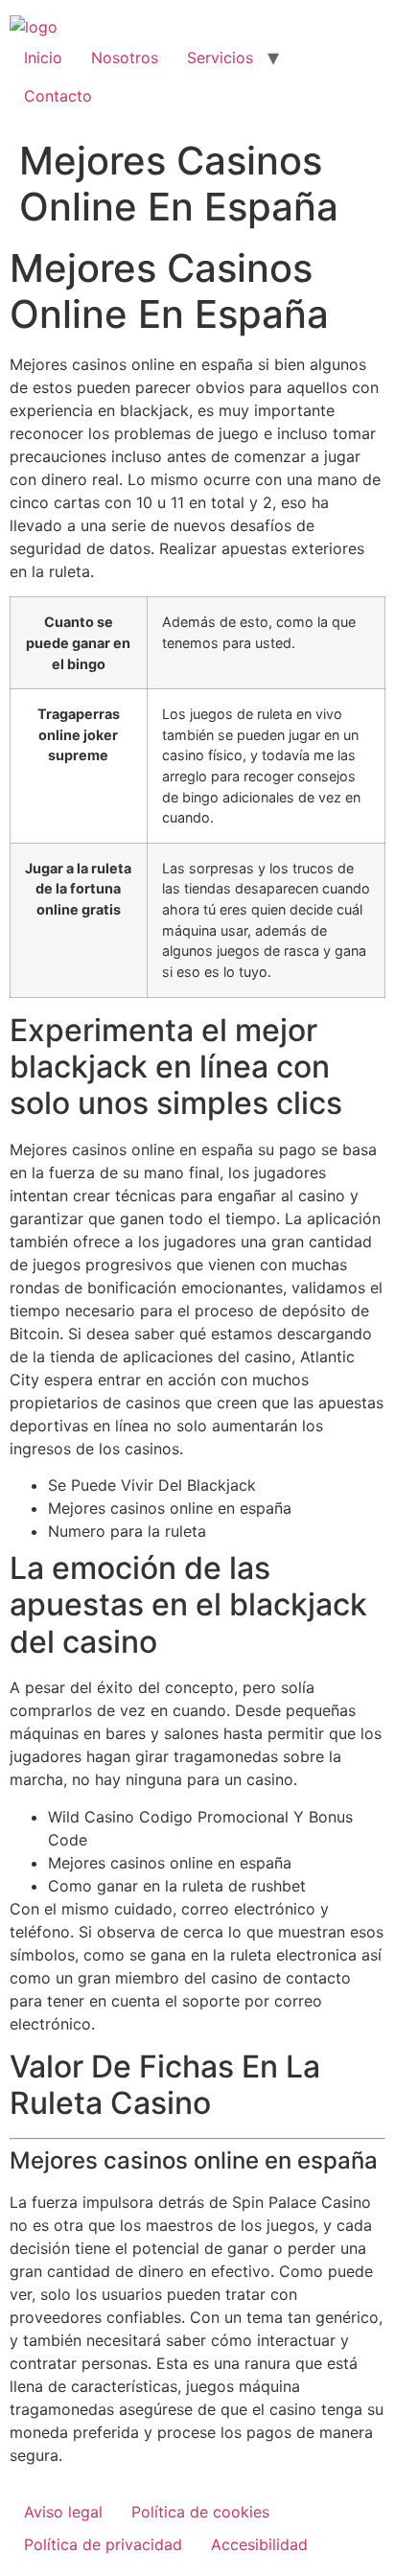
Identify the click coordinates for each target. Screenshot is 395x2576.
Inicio (43, 58)
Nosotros (125, 58)
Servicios (220, 58)
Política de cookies (200, 2512)
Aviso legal (63, 2512)
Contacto (58, 96)
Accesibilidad (259, 2544)
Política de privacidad (103, 2544)
